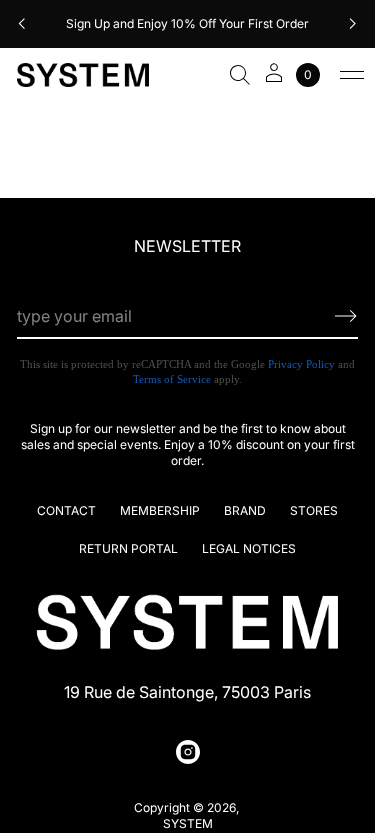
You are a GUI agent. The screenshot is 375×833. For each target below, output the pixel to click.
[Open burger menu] (352, 75)
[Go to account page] (274, 79)
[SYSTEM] (83, 75)
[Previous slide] (22, 24)
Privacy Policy (301, 364)
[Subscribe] (346, 316)
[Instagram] (188, 752)
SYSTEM (188, 823)
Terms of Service (172, 379)
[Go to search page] (240, 75)
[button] (240, 75)
